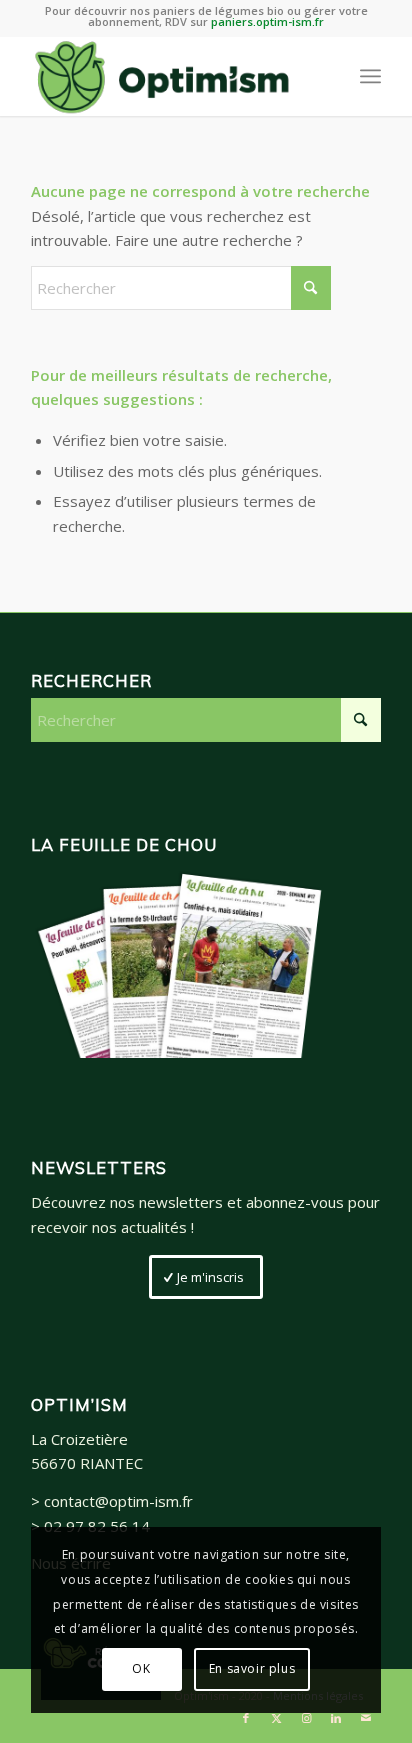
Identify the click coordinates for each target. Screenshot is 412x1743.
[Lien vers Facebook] (246, 1718)
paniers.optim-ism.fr (267, 21)
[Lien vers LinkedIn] (336, 1718)
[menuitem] (370, 76)
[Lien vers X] (276, 1718)
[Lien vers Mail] (366, 1718)
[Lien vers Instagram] (306, 1718)
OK (141, 1668)
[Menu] (370, 76)
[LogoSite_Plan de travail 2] (171, 76)
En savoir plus (252, 1668)
